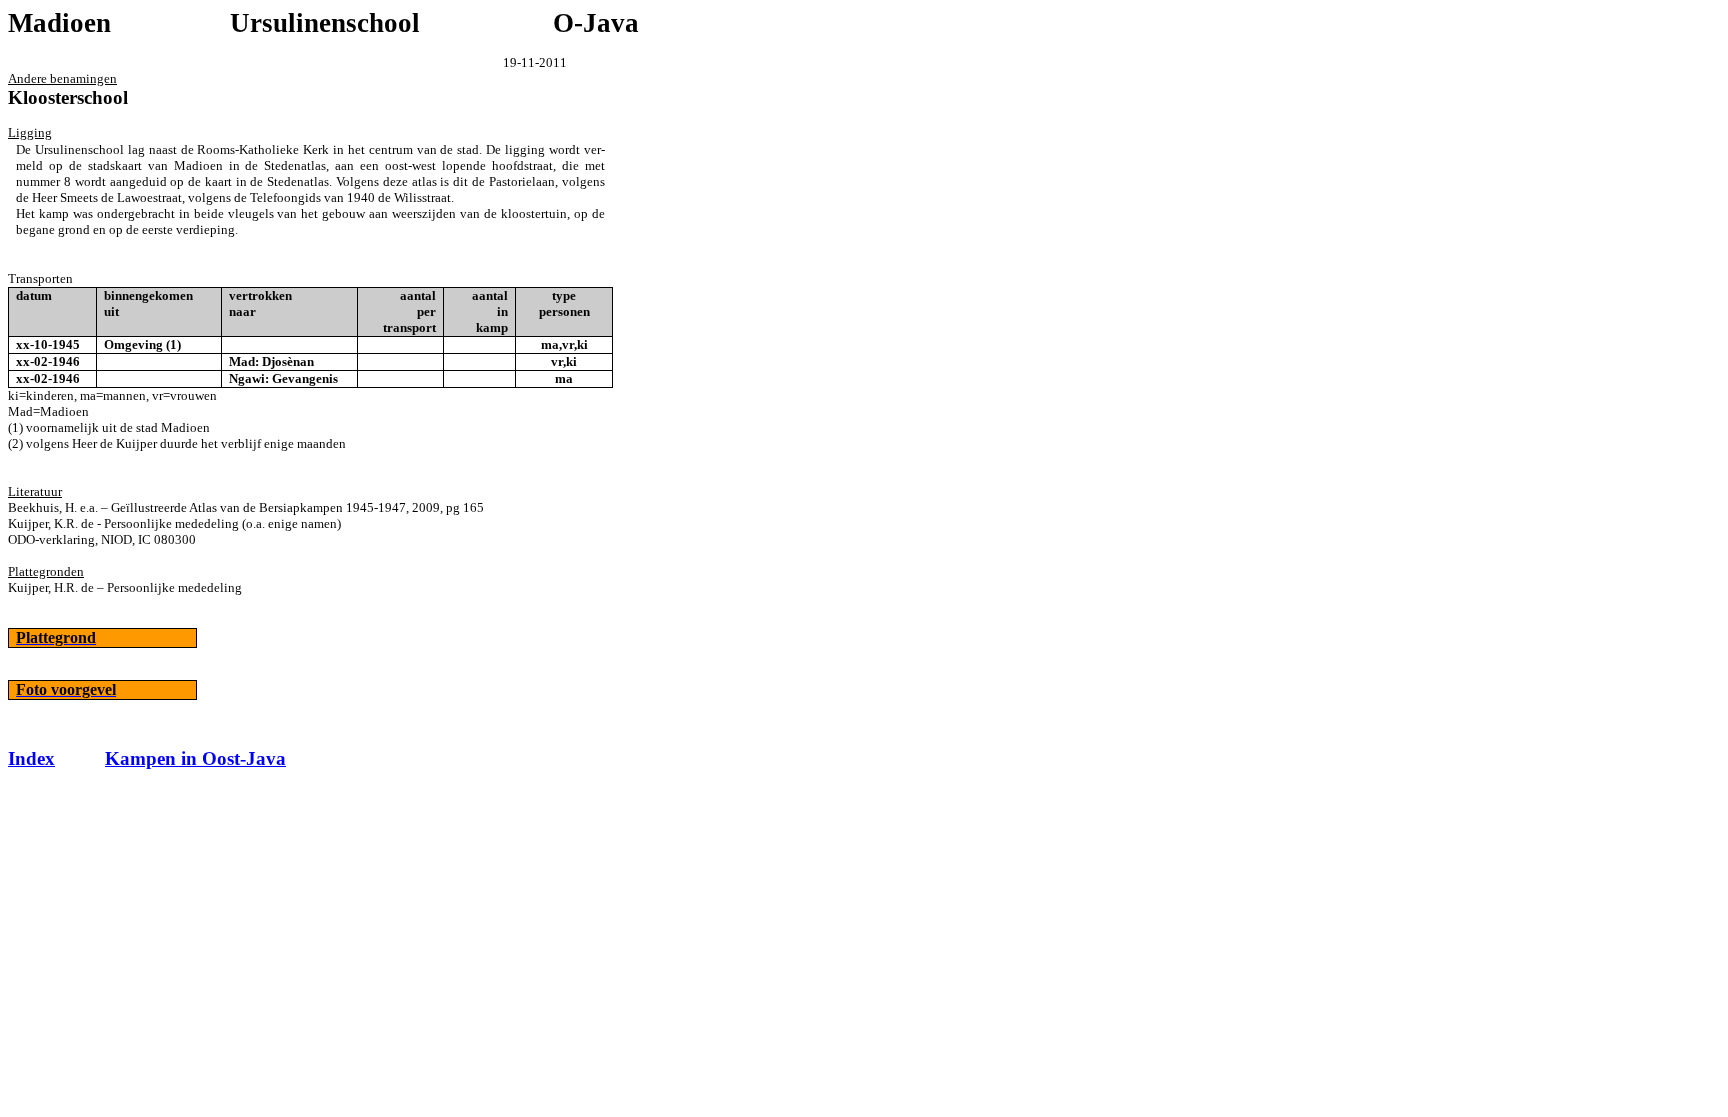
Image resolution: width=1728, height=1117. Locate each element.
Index (31, 758)
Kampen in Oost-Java (195, 758)
